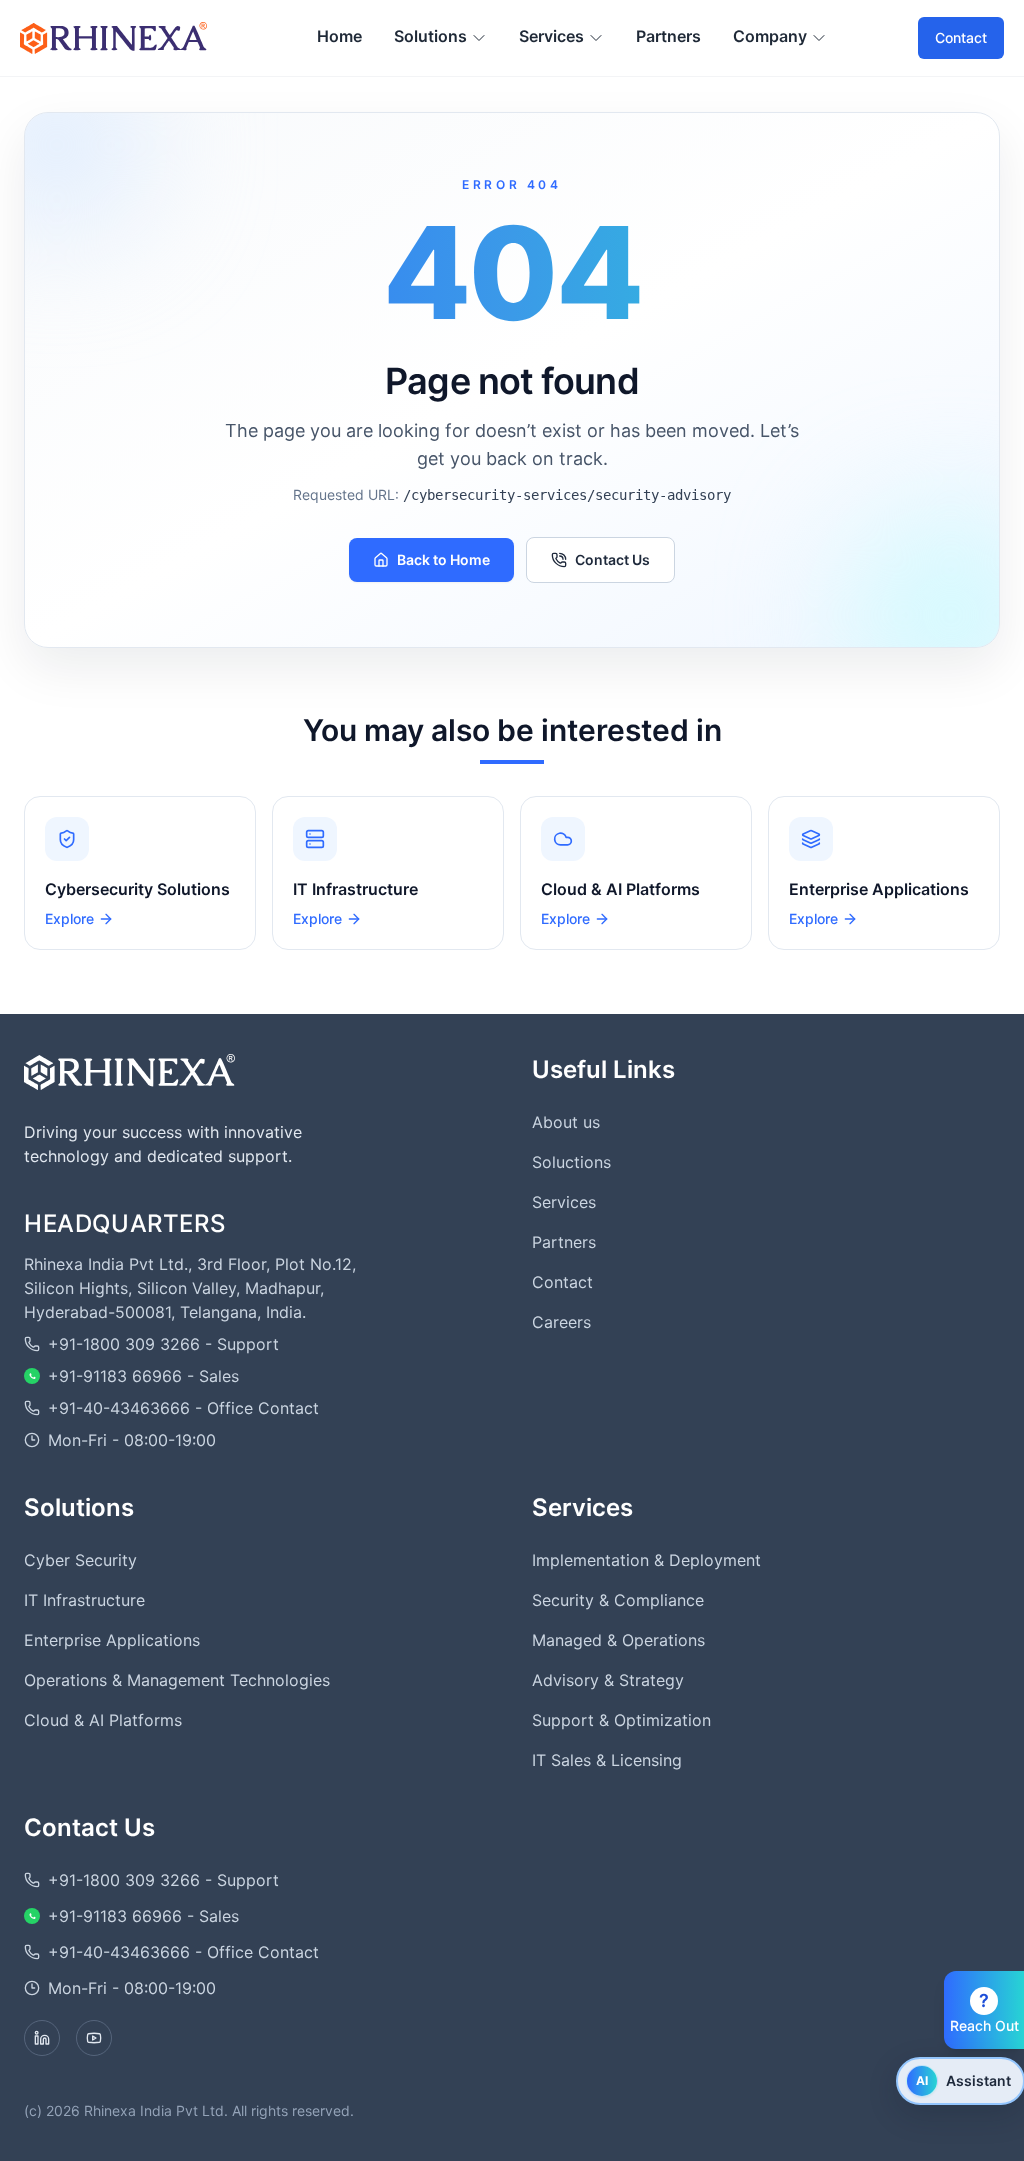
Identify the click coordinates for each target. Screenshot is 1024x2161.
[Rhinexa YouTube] (94, 2038)
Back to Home (443, 559)
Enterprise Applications (112, 1640)
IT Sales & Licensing (607, 1760)
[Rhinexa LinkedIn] (42, 2038)
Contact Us (612, 559)
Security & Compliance (618, 1600)
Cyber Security (80, 1560)
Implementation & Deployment (646, 1560)
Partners (564, 1242)
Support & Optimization (621, 1720)
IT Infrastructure (84, 1600)
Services (564, 1202)
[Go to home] (129, 1072)
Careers (561, 1322)
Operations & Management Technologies (177, 1680)
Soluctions (571, 1162)
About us (566, 1122)
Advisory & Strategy (608, 1680)
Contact (961, 37)
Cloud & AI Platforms (103, 1720)
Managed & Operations (618, 1640)
